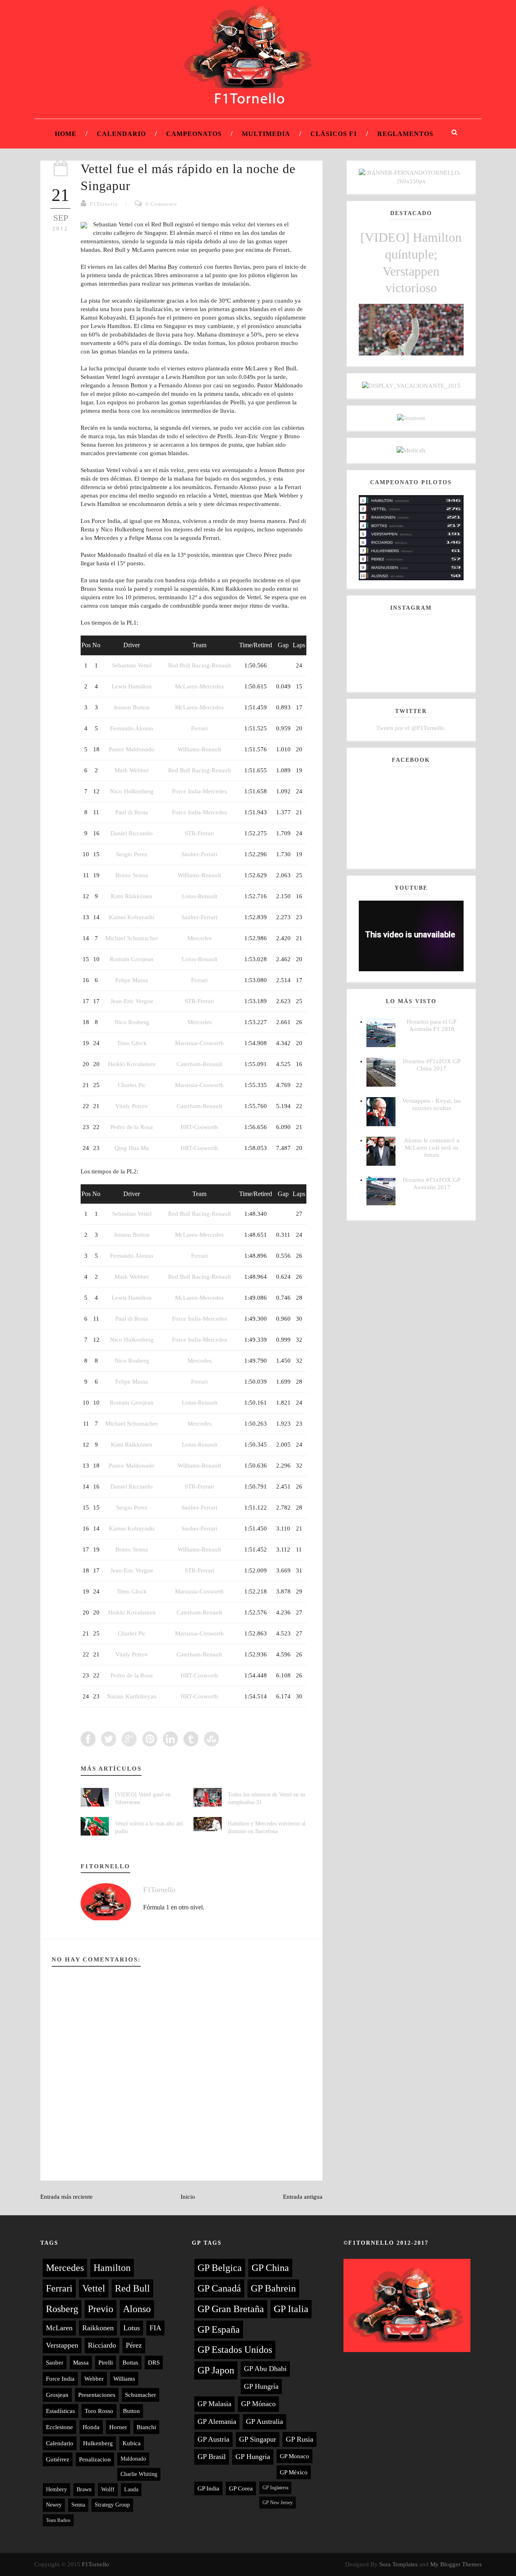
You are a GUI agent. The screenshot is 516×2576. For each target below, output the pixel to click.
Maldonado (133, 2459)
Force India (60, 2379)
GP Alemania (217, 2421)
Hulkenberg (98, 2443)
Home (66, 134)
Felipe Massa (132, 980)
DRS (154, 2363)
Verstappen (62, 2345)
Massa (81, 2363)
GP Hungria (253, 2457)
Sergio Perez (132, 854)
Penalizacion (95, 2459)
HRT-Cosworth (199, 1127)
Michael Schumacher (132, 938)
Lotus (132, 2328)
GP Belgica (220, 2268)
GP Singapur (258, 2439)
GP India (208, 2488)
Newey (54, 2505)
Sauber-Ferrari (199, 854)
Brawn (84, 2489)
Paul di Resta (132, 812)
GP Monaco (294, 2456)
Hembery (56, 2489)
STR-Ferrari (199, 833)
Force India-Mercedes (200, 791)
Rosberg (62, 2309)
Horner (118, 2427)
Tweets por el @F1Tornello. (411, 728)
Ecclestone (59, 2427)
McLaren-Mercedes (199, 686)
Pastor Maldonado (132, 749)
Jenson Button (132, 707)
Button (131, 2411)
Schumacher (140, 2395)
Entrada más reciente (67, 2197)
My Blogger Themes (456, 2564)
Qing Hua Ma (132, 1148)
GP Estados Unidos (235, 2350)
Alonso (137, 2309)
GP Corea (241, 2488)
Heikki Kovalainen (132, 1064)
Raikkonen (98, 2328)
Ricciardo (102, 2345)
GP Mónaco (258, 2404)
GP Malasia (214, 2404)
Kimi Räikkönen (132, 896)
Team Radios (58, 2520)
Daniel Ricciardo (132, 833)
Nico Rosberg (132, 1022)
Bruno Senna (132, 875)
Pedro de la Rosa (132, 1127)
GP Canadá (219, 2288)
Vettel (94, 2288)
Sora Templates (398, 2564)
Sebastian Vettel (132, 665)
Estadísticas (60, 2411)
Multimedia (266, 134)
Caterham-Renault (199, 1064)
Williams (124, 2379)
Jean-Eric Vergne (132, 1001)
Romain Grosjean (132, 959)
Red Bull (132, 2288)
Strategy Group (112, 2505)
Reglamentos (405, 134)
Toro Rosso (99, 2411)
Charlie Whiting (139, 2474)
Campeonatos (194, 134)
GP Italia (291, 2309)
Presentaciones (97, 2395)
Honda (91, 2427)
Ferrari (199, 728)
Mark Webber (132, 770)
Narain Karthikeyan (132, 1696)
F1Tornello (104, 204)
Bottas (130, 2363)
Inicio (188, 2197)
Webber (94, 2379)
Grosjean (57, 2395)
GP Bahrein (273, 2288)
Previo (101, 2309)
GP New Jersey (278, 2503)
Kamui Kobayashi (132, 917)
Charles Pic (132, 1085)
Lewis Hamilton (132, 686)
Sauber (55, 2363)
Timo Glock (132, 1043)
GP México (294, 2472)
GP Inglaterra (275, 2488)
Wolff (108, 2489)
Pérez (134, 2345)
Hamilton (112, 2268)
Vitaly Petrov (132, 1106)
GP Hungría (261, 2386)
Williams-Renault (199, 749)
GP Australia (264, 2421)
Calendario (121, 134)
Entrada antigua (303, 2197)
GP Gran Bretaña (231, 2309)
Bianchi (146, 2427)
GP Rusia (300, 2439)
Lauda (131, 2489)
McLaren (59, 2328)
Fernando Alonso (132, 728)
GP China (270, 2268)
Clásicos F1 (334, 134)
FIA (155, 2328)
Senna (78, 2505)
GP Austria (213, 2439)
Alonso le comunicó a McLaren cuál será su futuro (432, 1148)
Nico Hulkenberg (132, 791)
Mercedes (200, 938)
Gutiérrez (58, 2459)
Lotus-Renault (200, 896)
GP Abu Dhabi (265, 2369)
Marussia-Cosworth (199, 1043)
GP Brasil (212, 2457)
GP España (219, 2329)
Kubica (132, 2443)
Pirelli (106, 2363)
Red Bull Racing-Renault (200, 665)
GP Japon (216, 2370)
